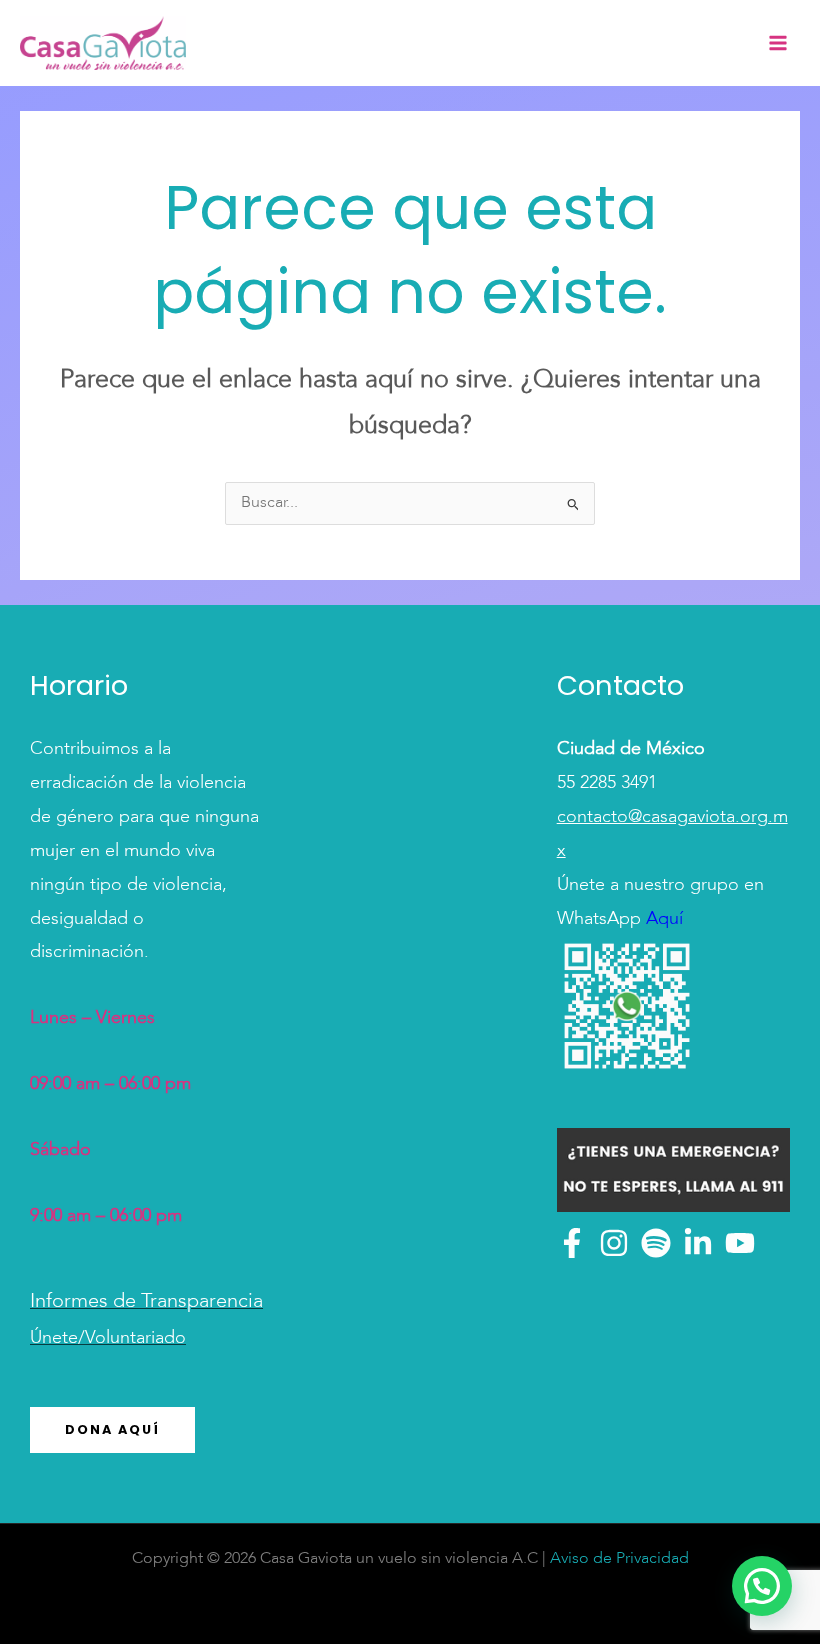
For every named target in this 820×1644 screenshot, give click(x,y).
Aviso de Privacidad (619, 1559)
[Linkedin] (698, 1243)
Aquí (662, 919)
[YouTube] (740, 1243)
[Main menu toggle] (777, 43)
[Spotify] (656, 1243)
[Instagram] (614, 1243)
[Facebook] (572, 1243)
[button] (762, 1586)
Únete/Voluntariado (108, 1338)
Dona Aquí (112, 1429)
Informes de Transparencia (146, 1302)
